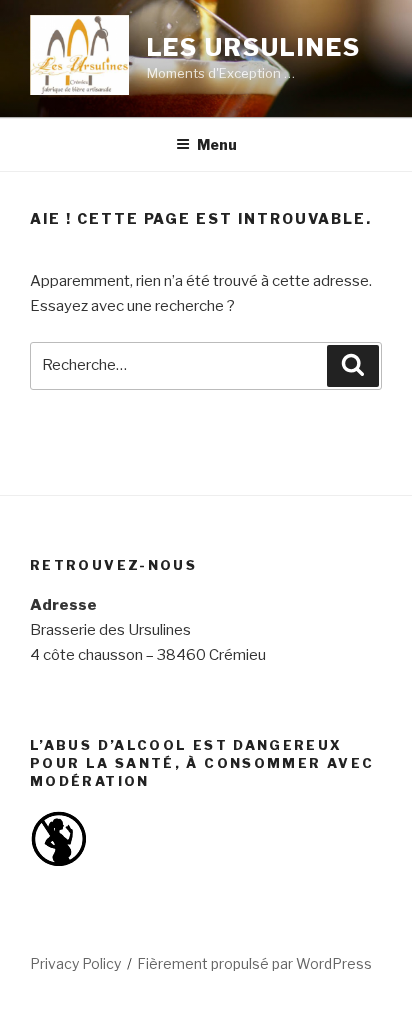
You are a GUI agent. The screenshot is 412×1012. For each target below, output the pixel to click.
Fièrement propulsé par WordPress (254, 963)
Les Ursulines (254, 47)
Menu (217, 144)
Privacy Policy (75, 963)
